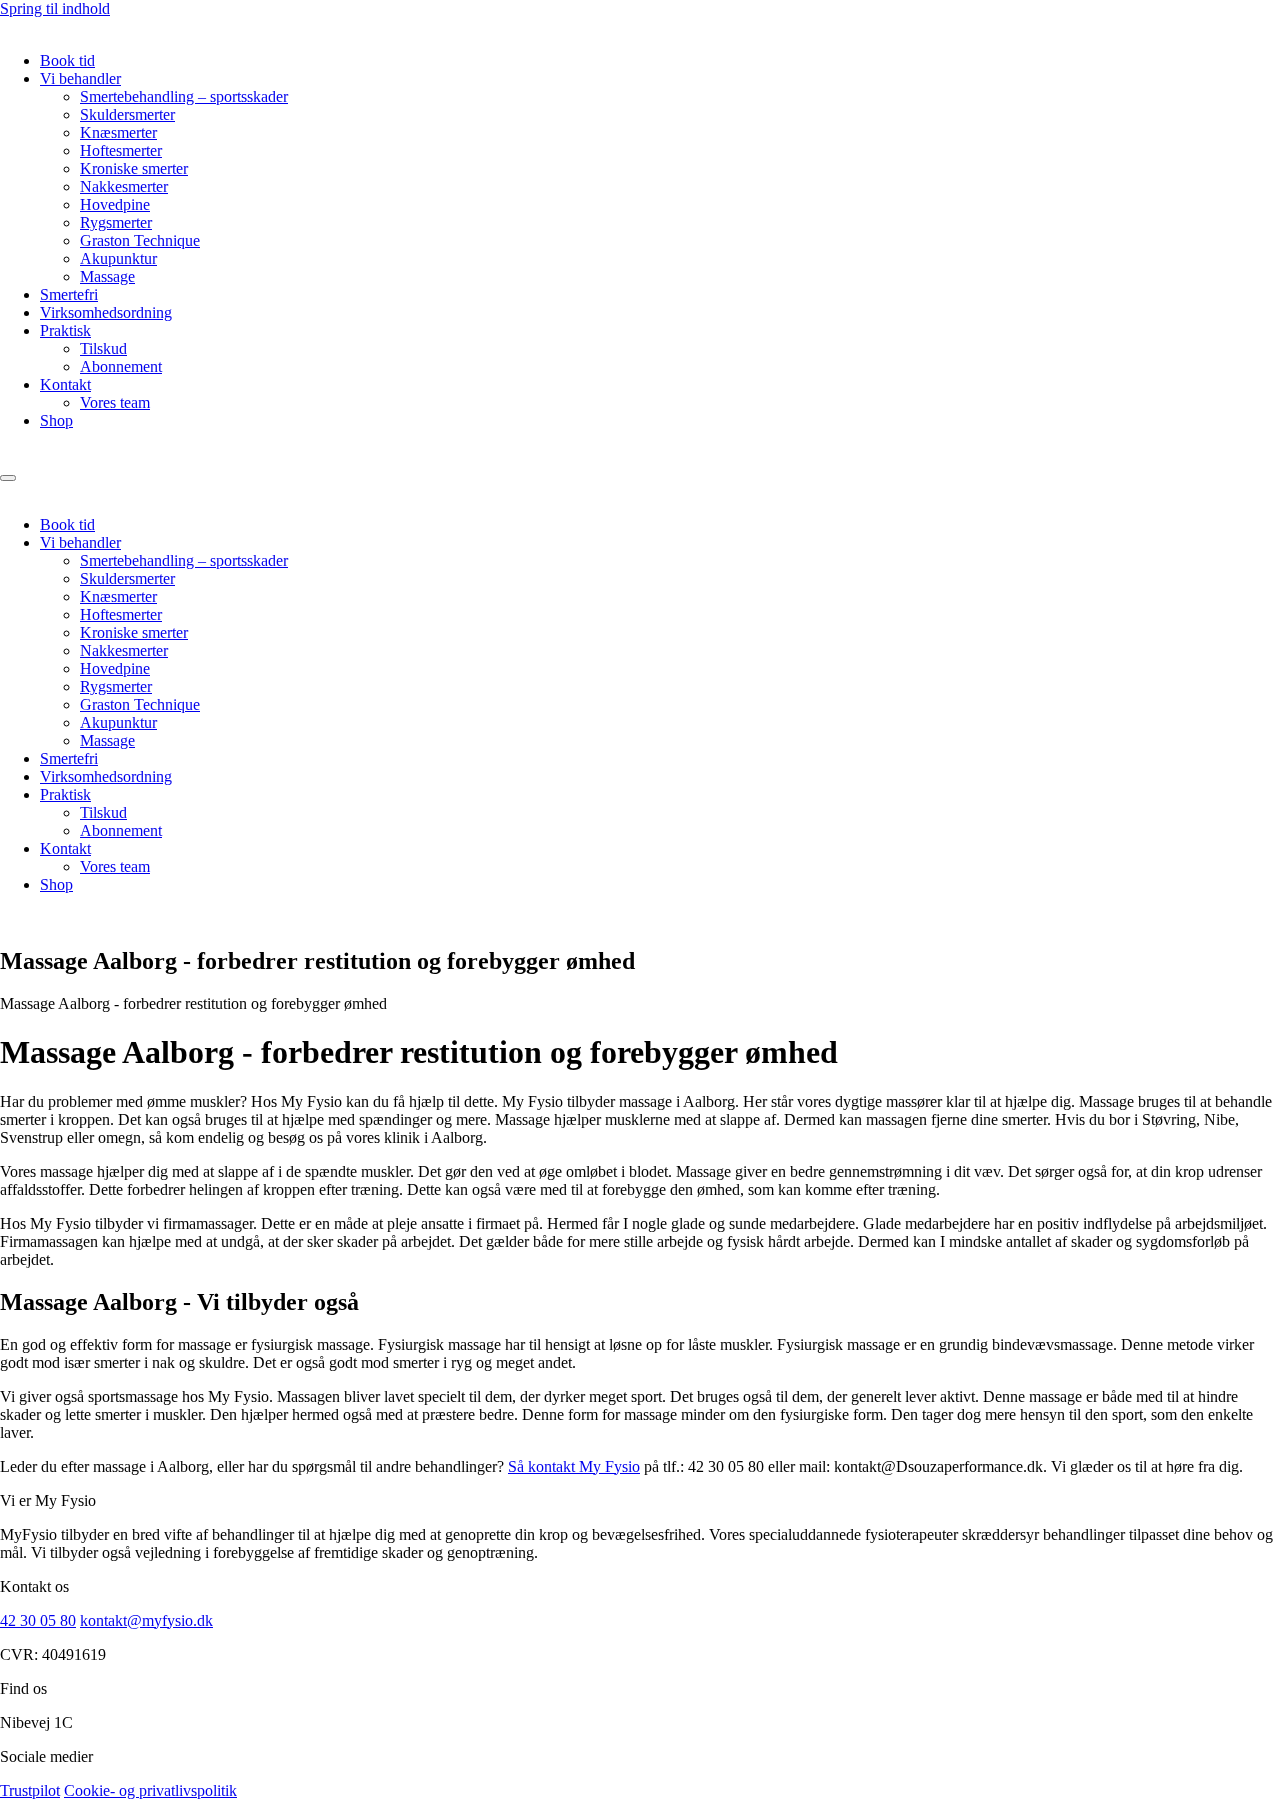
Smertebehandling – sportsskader (184, 96)
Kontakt (65, 384)
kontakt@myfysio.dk (146, 1620)
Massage (107, 276)
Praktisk (65, 330)
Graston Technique (140, 240)
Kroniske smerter (134, 168)
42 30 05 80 (38, 1620)
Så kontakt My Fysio (574, 1466)
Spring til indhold (55, 8)
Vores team (115, 402)
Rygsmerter (116, 222)
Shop (56, 420)
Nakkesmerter (124, 186)
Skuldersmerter (127, 114)
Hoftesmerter (121, 150)
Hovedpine (115, 204)
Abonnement (121, 366)
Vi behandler (80, 78)
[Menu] (8, 478)
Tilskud (103, 348)
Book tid (67, 60)
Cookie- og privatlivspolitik (150, 1790)
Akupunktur (118, 258)
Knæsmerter (118, 132)
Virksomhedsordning (106, 312)
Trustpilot (30, 1790)
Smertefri (69, 294)
